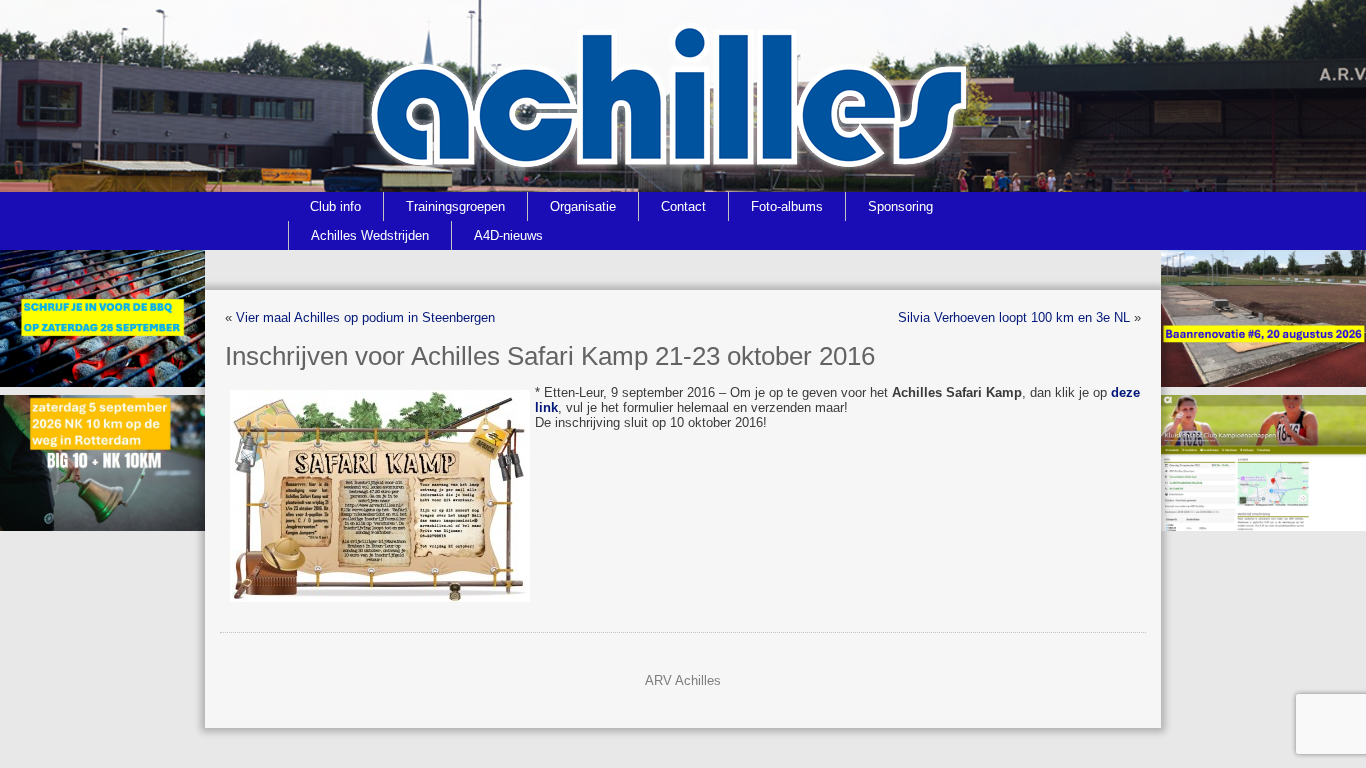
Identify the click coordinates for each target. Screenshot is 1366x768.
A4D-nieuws (508, 235)
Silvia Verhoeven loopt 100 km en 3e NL (1014, 317)
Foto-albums (787, 206)
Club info (335, 206)
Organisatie (583, 206)
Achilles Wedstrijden (370, 235)
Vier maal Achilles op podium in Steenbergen (365, 317)
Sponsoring (900, 206)
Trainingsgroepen (455, 206)
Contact (683, 206)
